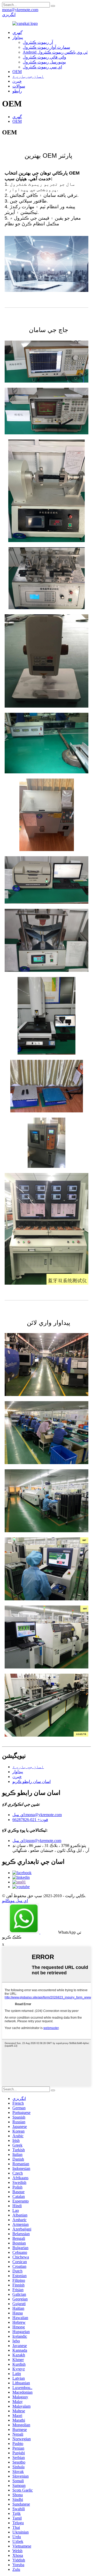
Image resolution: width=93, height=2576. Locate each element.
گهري (17, 117)
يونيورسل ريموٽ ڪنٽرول (44, 62)
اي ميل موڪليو (15, 1901)
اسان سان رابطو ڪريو (32, 1782)
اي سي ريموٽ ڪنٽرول (42, 67)
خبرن (17, 81)
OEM (17, 72)
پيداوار (18, 37)
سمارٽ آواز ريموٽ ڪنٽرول (46, 47)
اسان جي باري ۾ (28, 76)
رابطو (17, 91)
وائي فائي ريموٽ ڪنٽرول (44, 57)
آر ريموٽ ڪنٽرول (38, 42)
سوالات (19, 86)
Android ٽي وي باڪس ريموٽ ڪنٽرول (55, 52)
